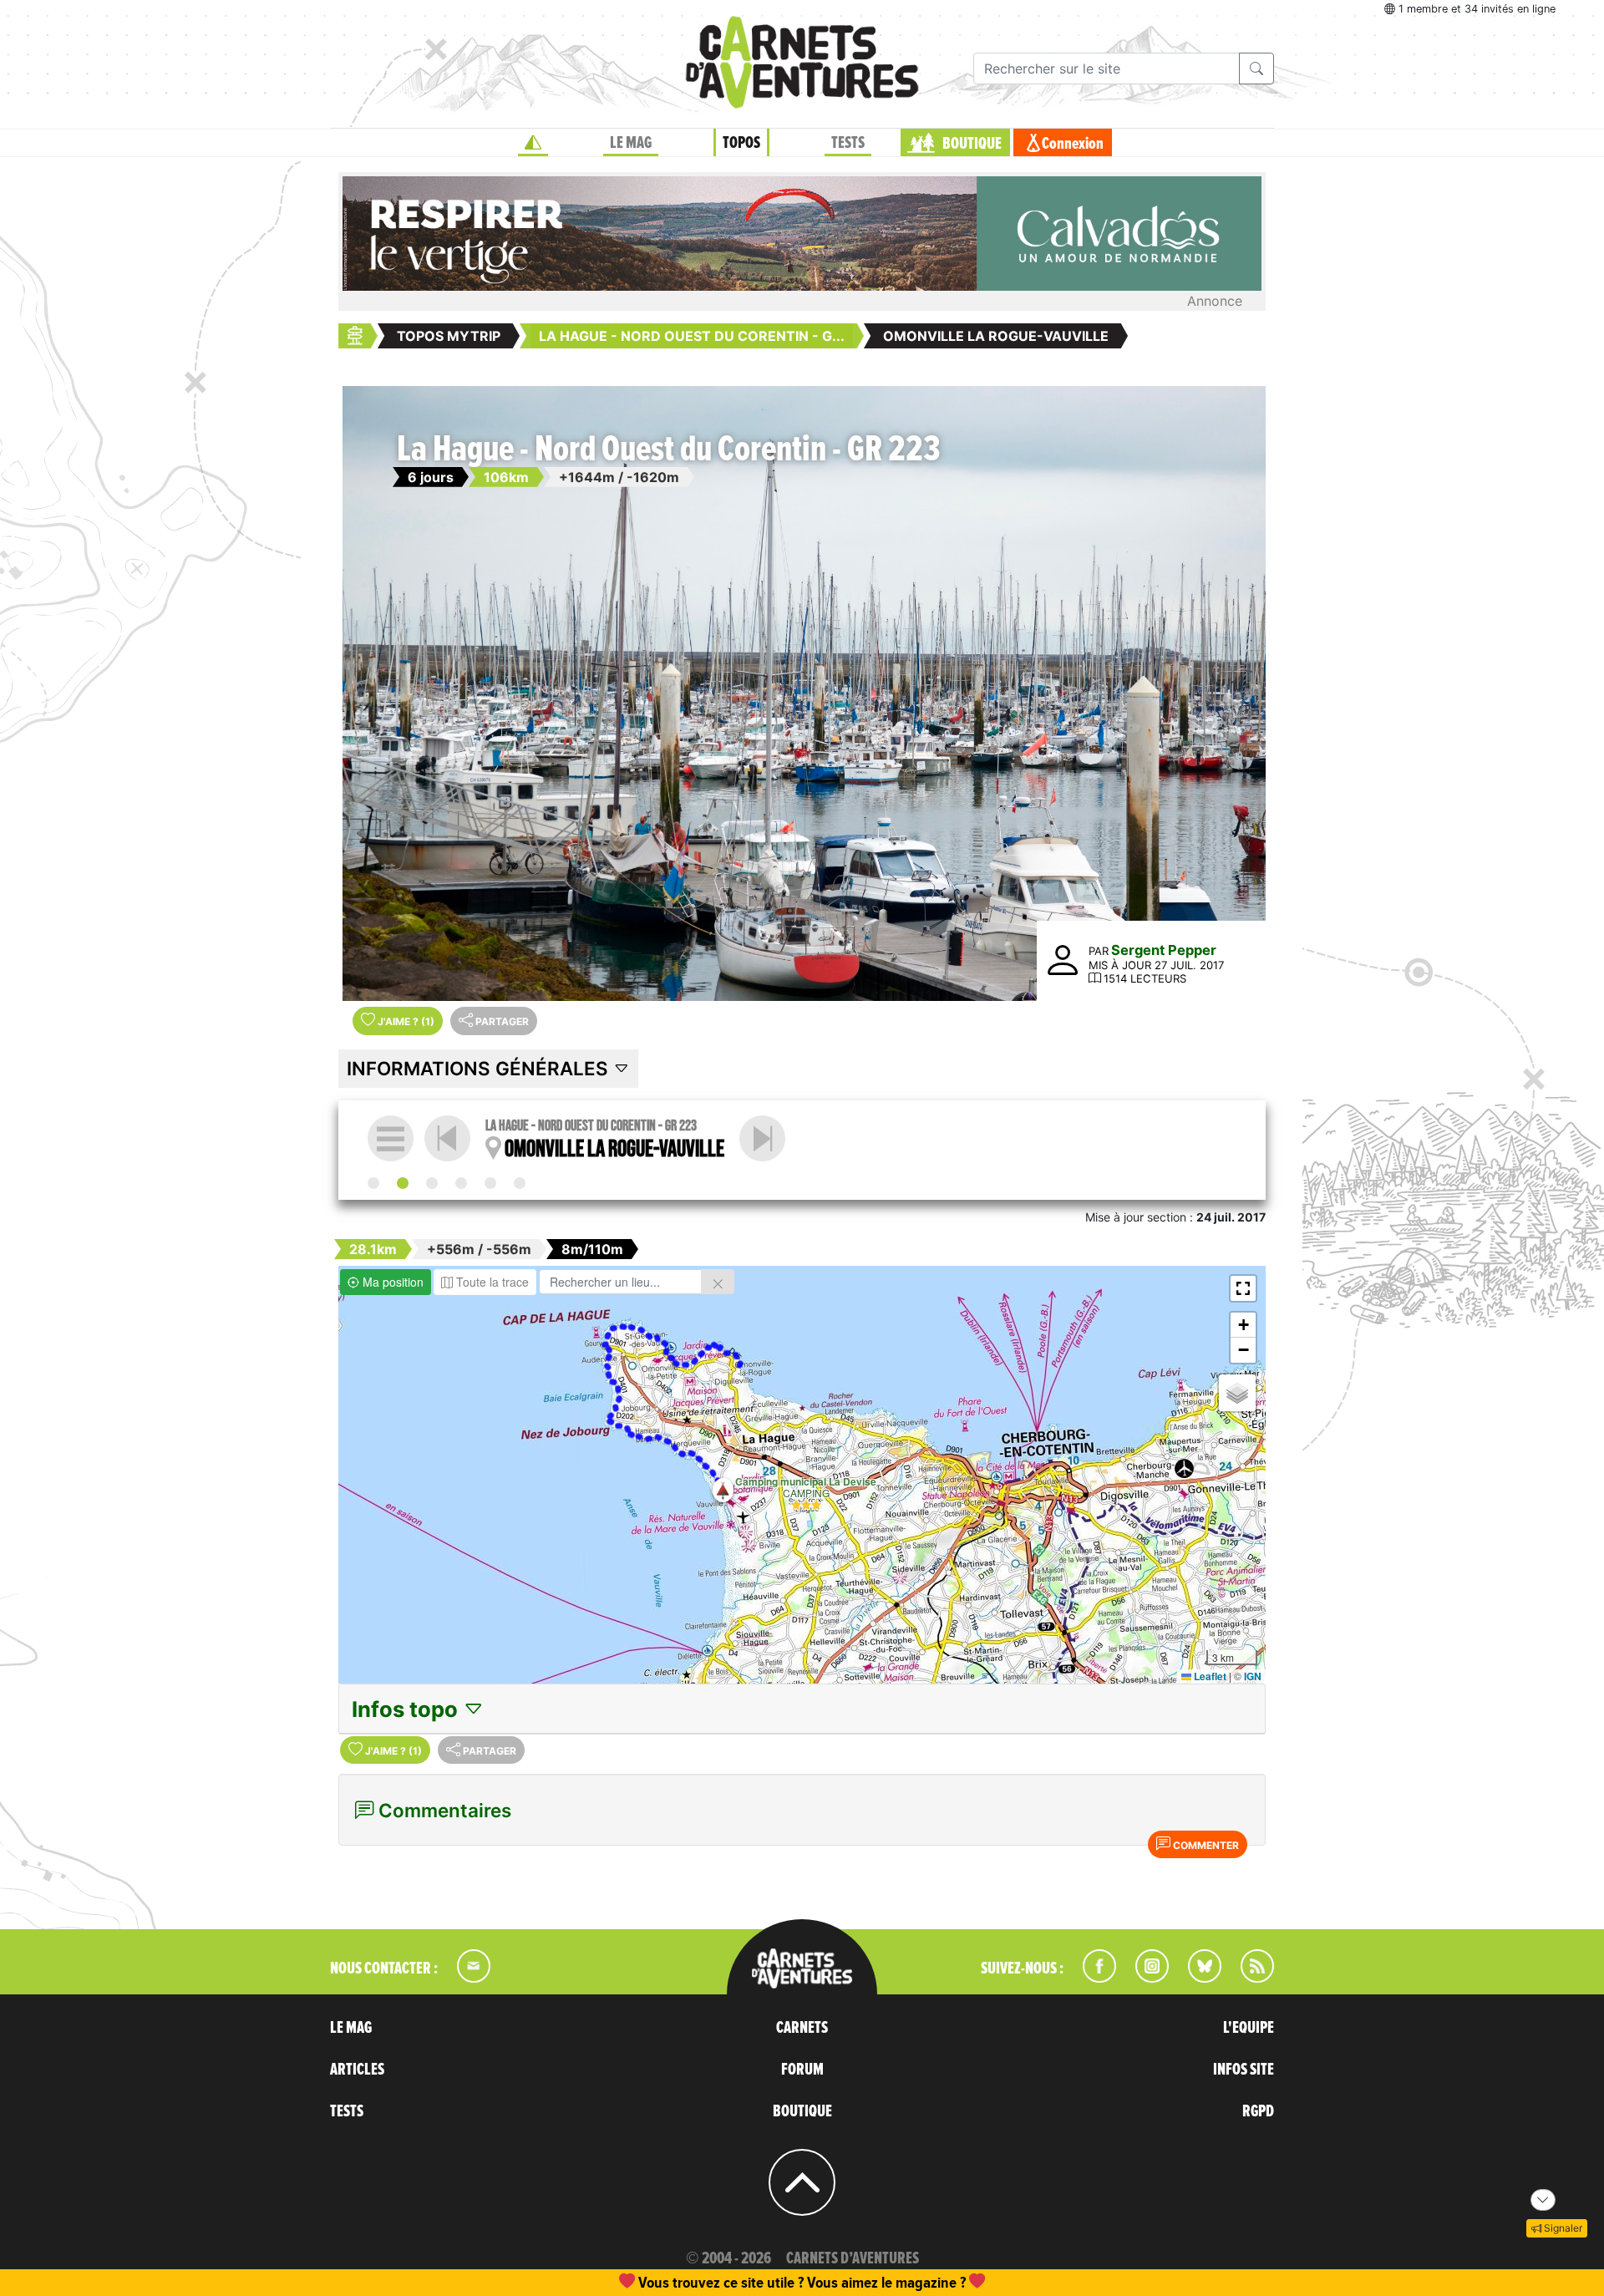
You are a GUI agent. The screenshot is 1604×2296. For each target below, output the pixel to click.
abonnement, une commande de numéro (673, 2282)
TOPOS (741, 143)
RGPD (1258, 2111)
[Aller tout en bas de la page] (1543, 2200)
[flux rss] (1249, 1978)
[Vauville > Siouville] (762, 1138)
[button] (723, 1490)
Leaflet (1209, 1676)
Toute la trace (491, 1282)
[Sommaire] (391, 1138)
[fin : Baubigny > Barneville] (520, 1183)
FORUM (802, 2070)
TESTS (848, 143)
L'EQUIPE (1249, 2028)
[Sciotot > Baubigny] (490, 1183)
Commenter (1205, 1845)
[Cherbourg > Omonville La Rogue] (373, 1183)
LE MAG (631, 143)
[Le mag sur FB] (1092, 1978)
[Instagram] (1145, 1978)
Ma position (391, 1282)
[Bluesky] (1196, 1978)
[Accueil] (533, 143)
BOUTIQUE (972, 144)
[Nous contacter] (465, 1978)
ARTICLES (357, 2070)
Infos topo (407, 1709)
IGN (1253, 1676)
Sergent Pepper (1164, 950)
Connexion (1073, 144)
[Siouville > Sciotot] (461, 1183)
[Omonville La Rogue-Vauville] (403, 1183)
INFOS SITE (1244, 2070)
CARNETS (802, 2028)
